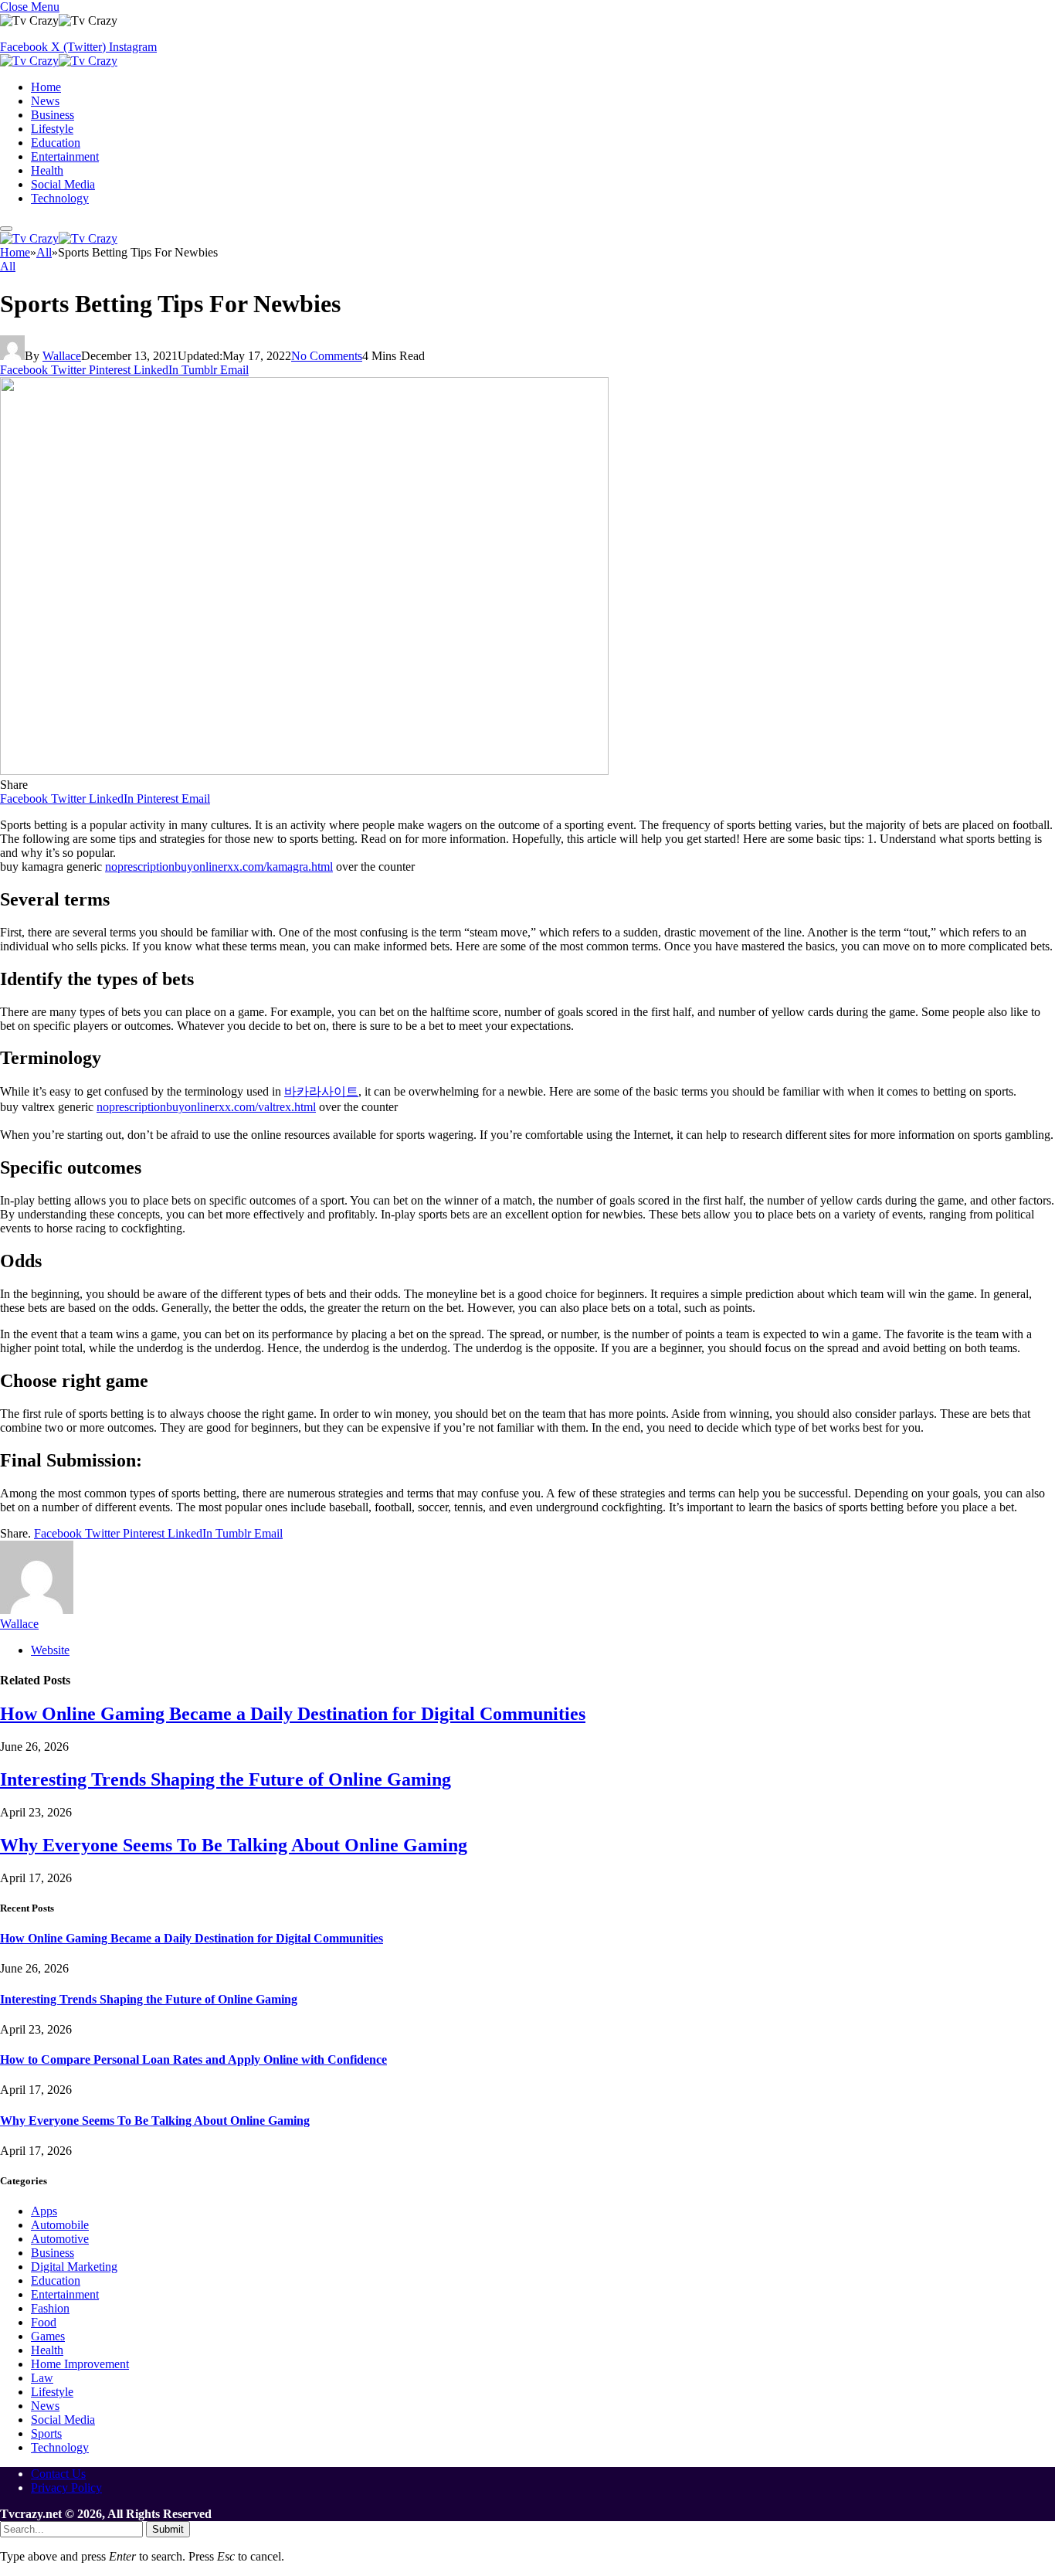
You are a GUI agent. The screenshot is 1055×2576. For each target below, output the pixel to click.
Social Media (63, 184)
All (8, 266)
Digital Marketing (74, 2267)
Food (44, 2322)
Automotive (60, 2239)
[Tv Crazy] (59, 61)
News (45, 101)
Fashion (50, 2308)
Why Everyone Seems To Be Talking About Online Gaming (234, 1845)
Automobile (60, 2225)
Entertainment (65, 156)
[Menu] (6, 229)
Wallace (62, 356)
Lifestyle (52, 129)
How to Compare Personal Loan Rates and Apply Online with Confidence (193, 2059)
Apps (44, 2211)
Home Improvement (80, 2364)
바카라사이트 (321, 1091)
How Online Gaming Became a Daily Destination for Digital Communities (293, 1714)
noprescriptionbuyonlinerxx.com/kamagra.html (219, 867)
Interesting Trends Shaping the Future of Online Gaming (226, 1779)
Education (56, 143)
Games (48, 2336)
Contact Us (58, 2474)
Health (47, 170)
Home (46, 87)
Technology (60, 198)
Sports (46, 2433)
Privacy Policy (66, 2488)
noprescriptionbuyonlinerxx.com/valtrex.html (206, 1107)
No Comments (327, 356)
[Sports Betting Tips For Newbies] (304, 771)
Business (53, 115)
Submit (168, 2529)
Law (42, 2378)
